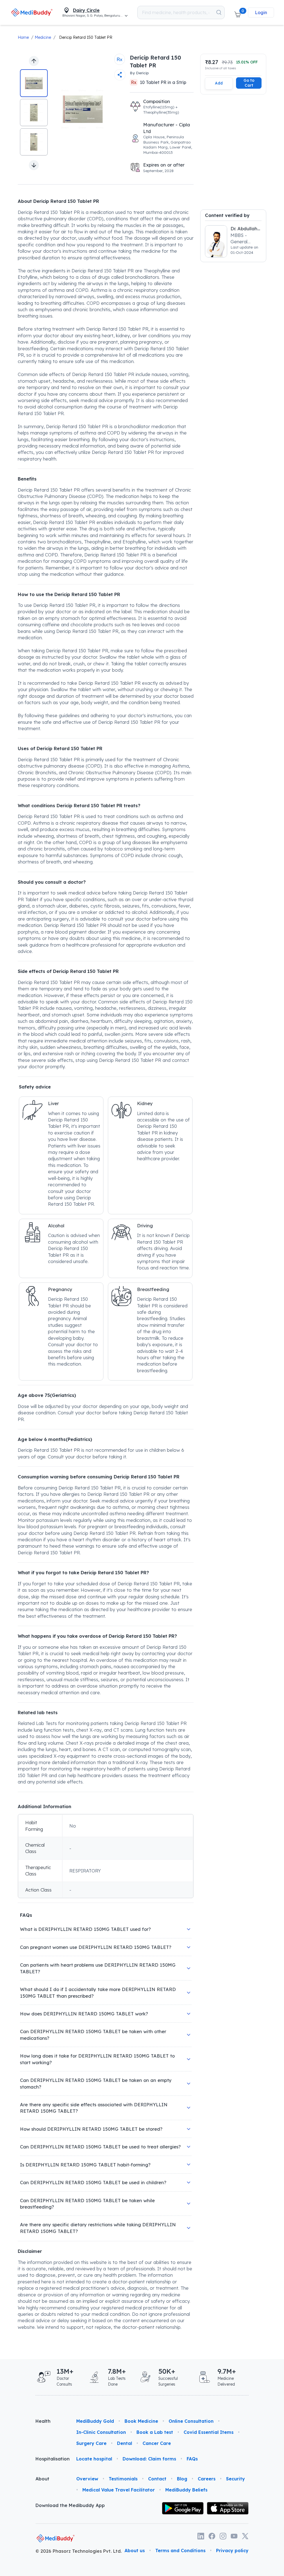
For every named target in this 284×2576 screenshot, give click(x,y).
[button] (237, 12)
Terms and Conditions (180, 2551)
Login (261, 12)
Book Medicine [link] (141, 2421)
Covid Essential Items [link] (209, 2432)
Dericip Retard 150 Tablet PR (86, 37)
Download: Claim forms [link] (149, 2459)
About (42, 2479)
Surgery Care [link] (91, 2443)
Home (23, 37)
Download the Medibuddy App (70, 2505)
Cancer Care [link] (157, 2443)
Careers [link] (207, 2479)
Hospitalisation (51, 2459)
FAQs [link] (192, 2459)
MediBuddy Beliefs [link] (186, 2490)
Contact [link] (157, 2479)
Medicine (43, 37)
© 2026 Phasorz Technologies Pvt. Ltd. (79, 2551)
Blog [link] (182, 2479)
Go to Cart (249, 83)
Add (219, 83)
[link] (32, 12)
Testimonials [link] (123, 2479)
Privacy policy (232, 2551)
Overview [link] (87, 2479)
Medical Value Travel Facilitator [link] (119, 2490)
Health (43, 2421)
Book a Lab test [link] (155, 2432)
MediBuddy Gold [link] (95, 2421)
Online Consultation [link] (191, 2421)
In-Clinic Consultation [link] (101, 2432)
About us (135, 2551)
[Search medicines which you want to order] (219, 12)
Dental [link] (125, 2443)
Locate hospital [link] (94, 2459)
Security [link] (235, 2479)
